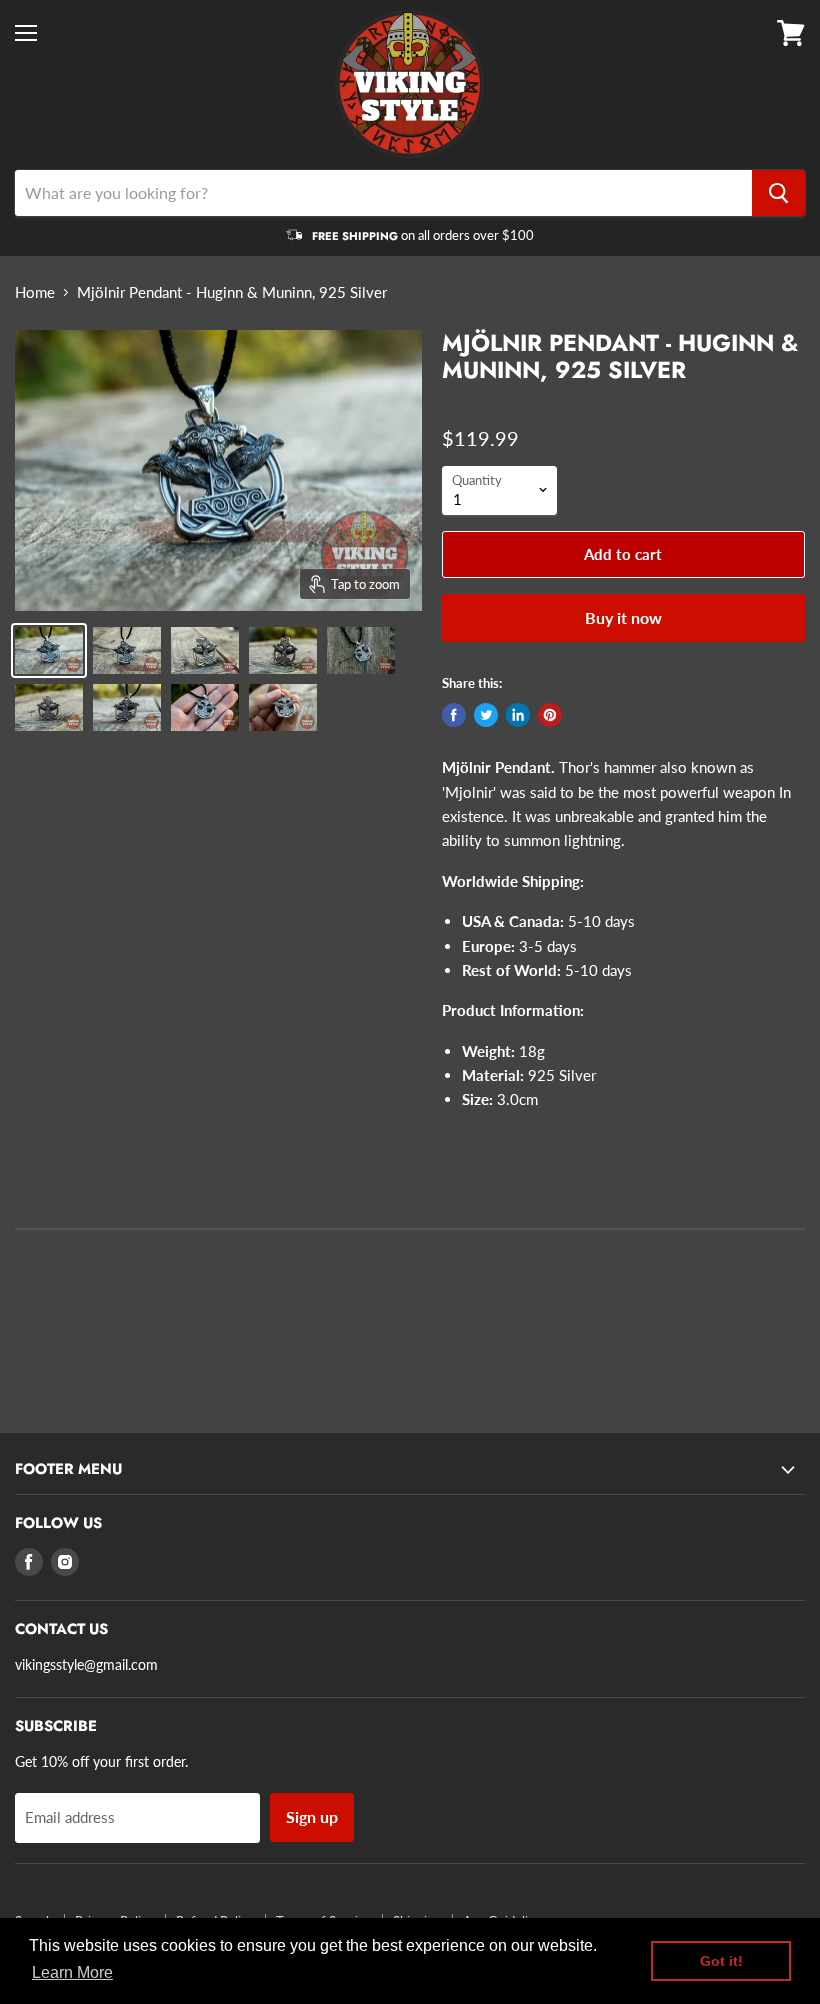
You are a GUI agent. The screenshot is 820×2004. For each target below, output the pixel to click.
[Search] (778, 193)
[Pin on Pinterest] (550, 715)
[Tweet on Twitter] (486, 715)
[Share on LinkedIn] (518, 715)
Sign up (312, 1816)
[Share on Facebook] (454, 715)
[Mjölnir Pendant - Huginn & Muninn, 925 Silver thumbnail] (49, 650)
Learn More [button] (72, 1972)
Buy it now (623, 617)
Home (35, 292)
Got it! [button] (721, 1961)
